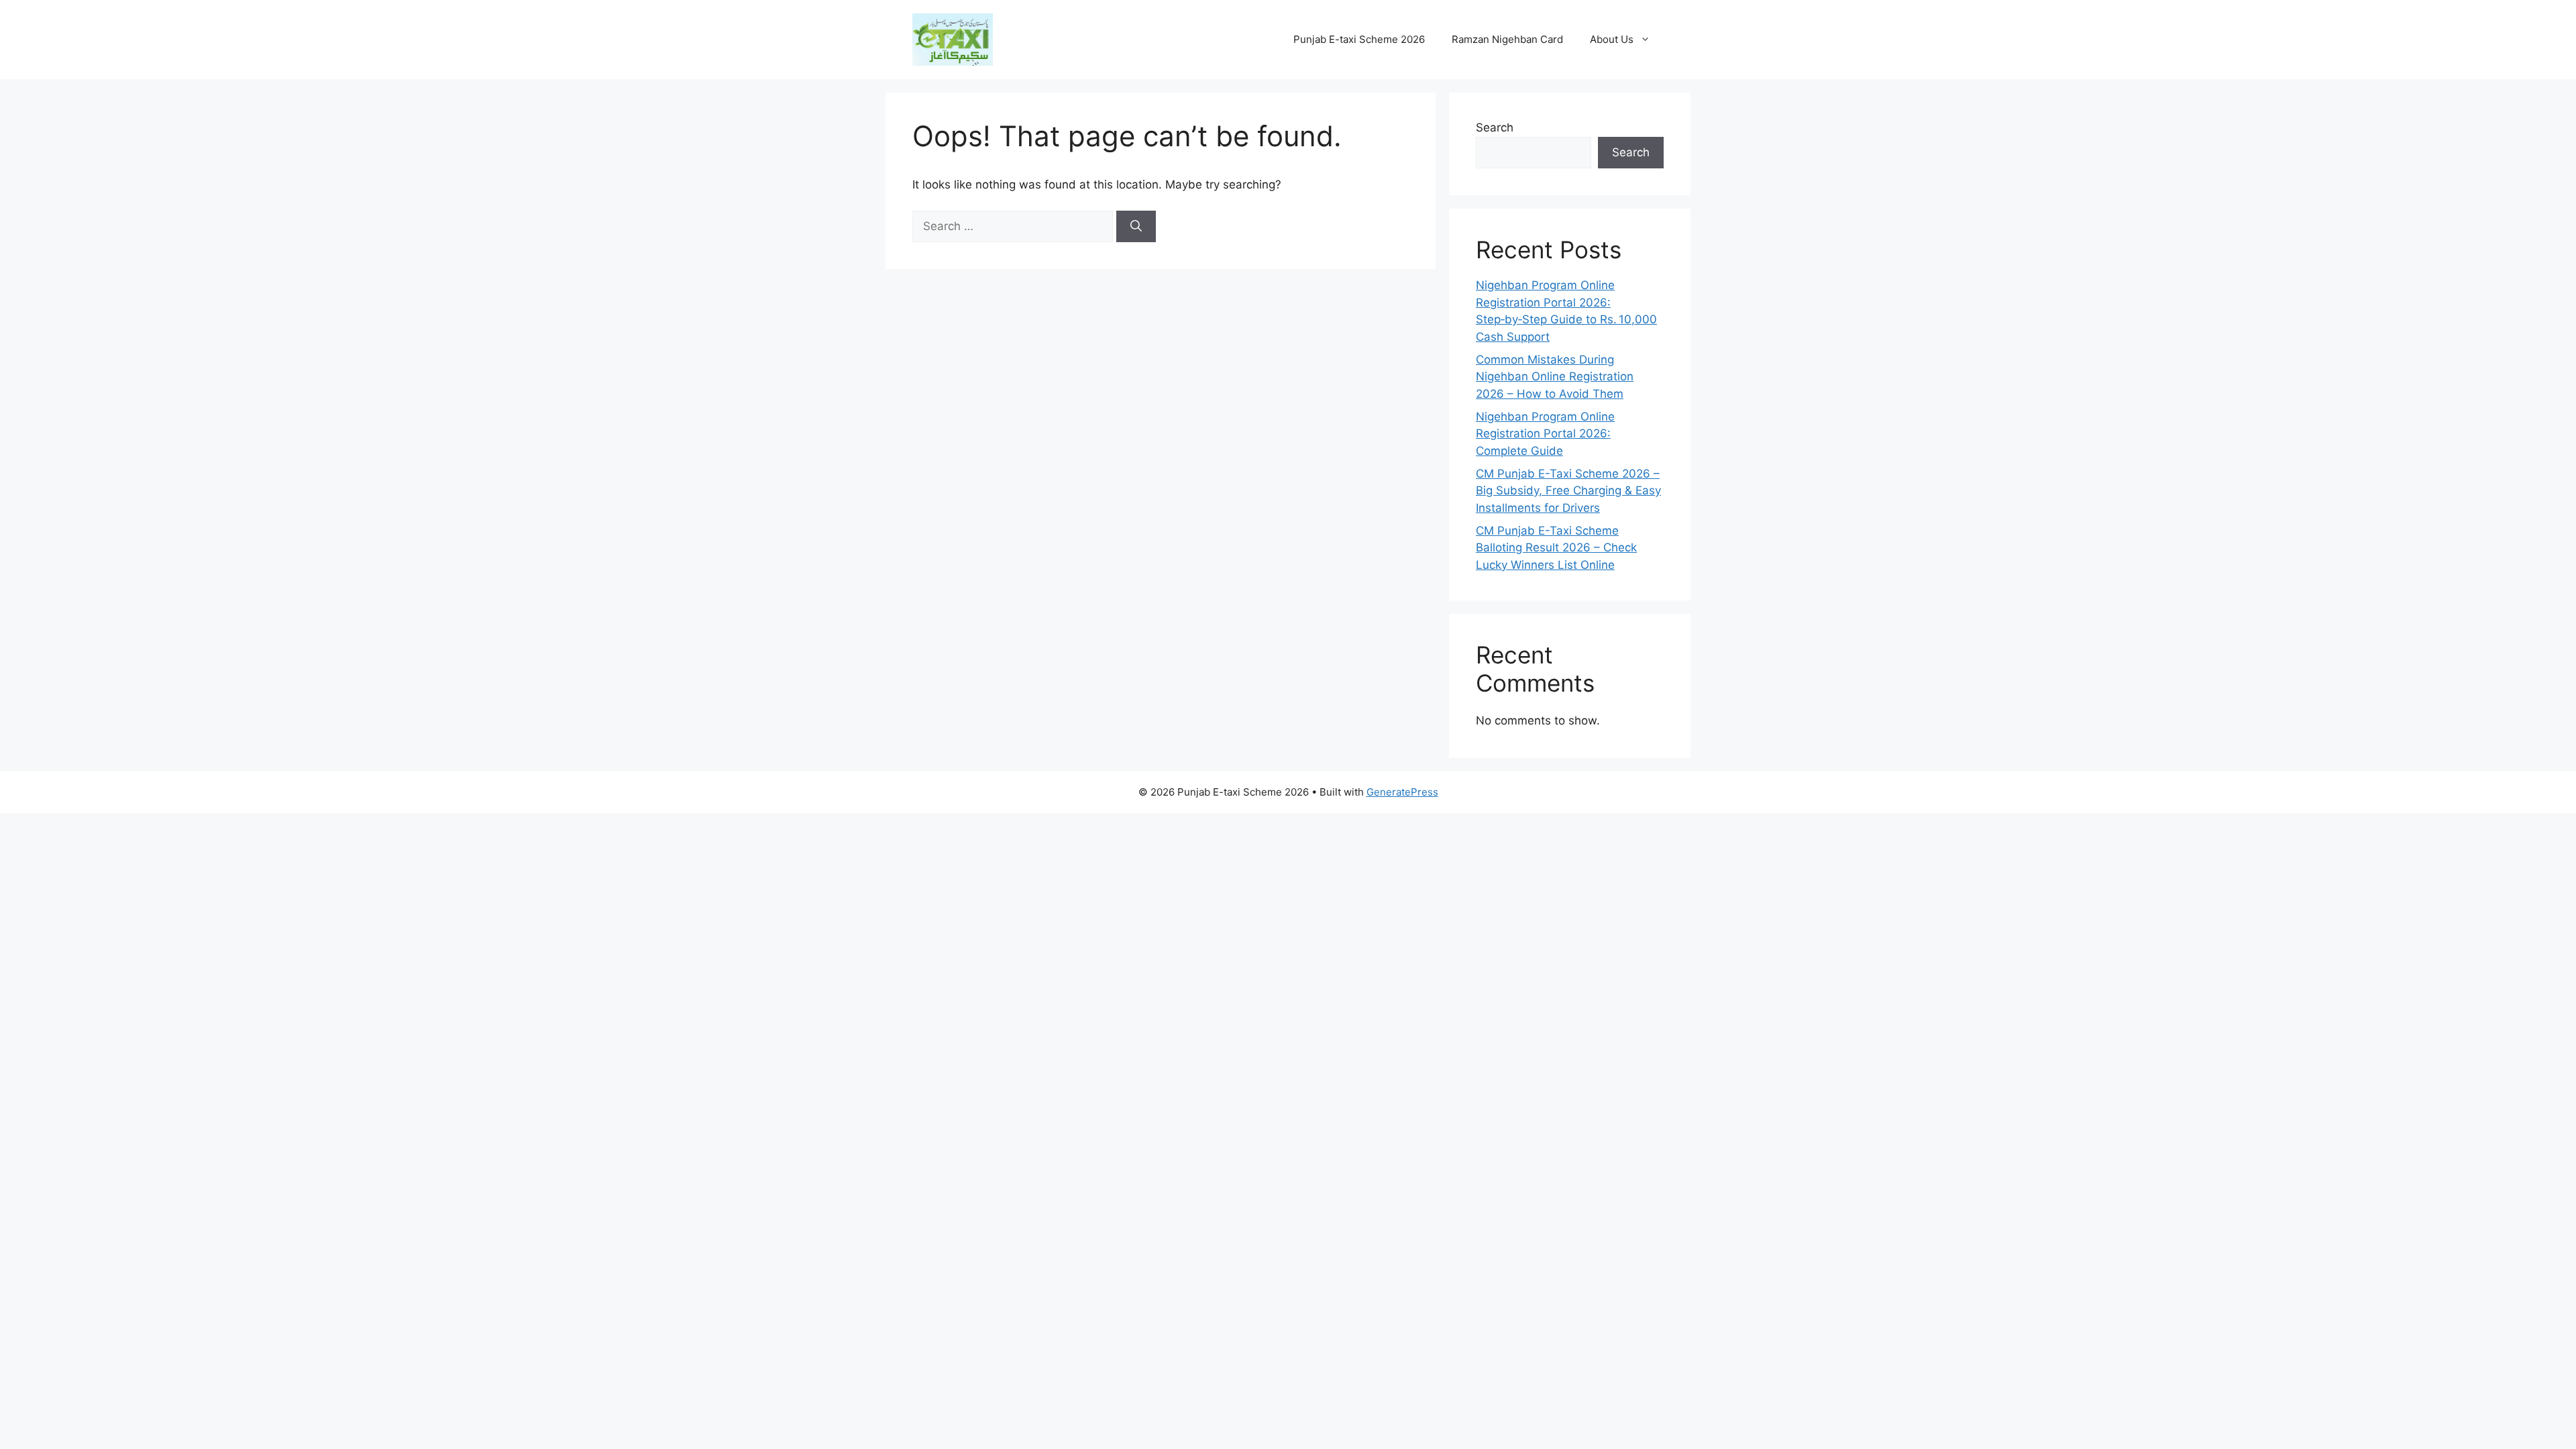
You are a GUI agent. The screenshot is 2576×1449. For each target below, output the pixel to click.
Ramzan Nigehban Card (1507, 39)
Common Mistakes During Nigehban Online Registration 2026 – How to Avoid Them (1555, 377)
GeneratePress (1402, 792)
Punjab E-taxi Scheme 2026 (1359, 39)
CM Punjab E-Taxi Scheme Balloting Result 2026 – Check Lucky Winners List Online (1556, 548)
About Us (1612, 39)
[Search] (1136, 227)
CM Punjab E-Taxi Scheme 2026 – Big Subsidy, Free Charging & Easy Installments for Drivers (1568, 491)
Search (1495, 127)
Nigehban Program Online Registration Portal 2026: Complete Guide (1545, 434)
